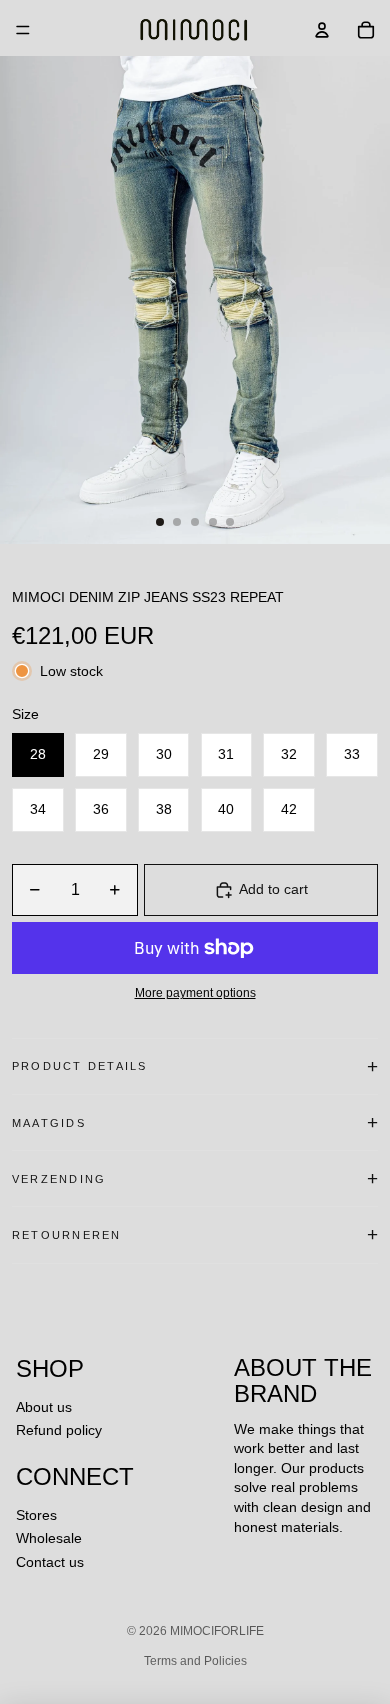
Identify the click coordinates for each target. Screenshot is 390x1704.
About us (44, 1407)
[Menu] (23, 30)
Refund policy (59, 1430)
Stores (36, 1515)
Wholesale (49, 1538)
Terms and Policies (195, 1661)
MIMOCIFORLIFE (217, 1631)
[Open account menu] (322, 30)
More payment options (195, 992)
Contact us (50, 1562)
